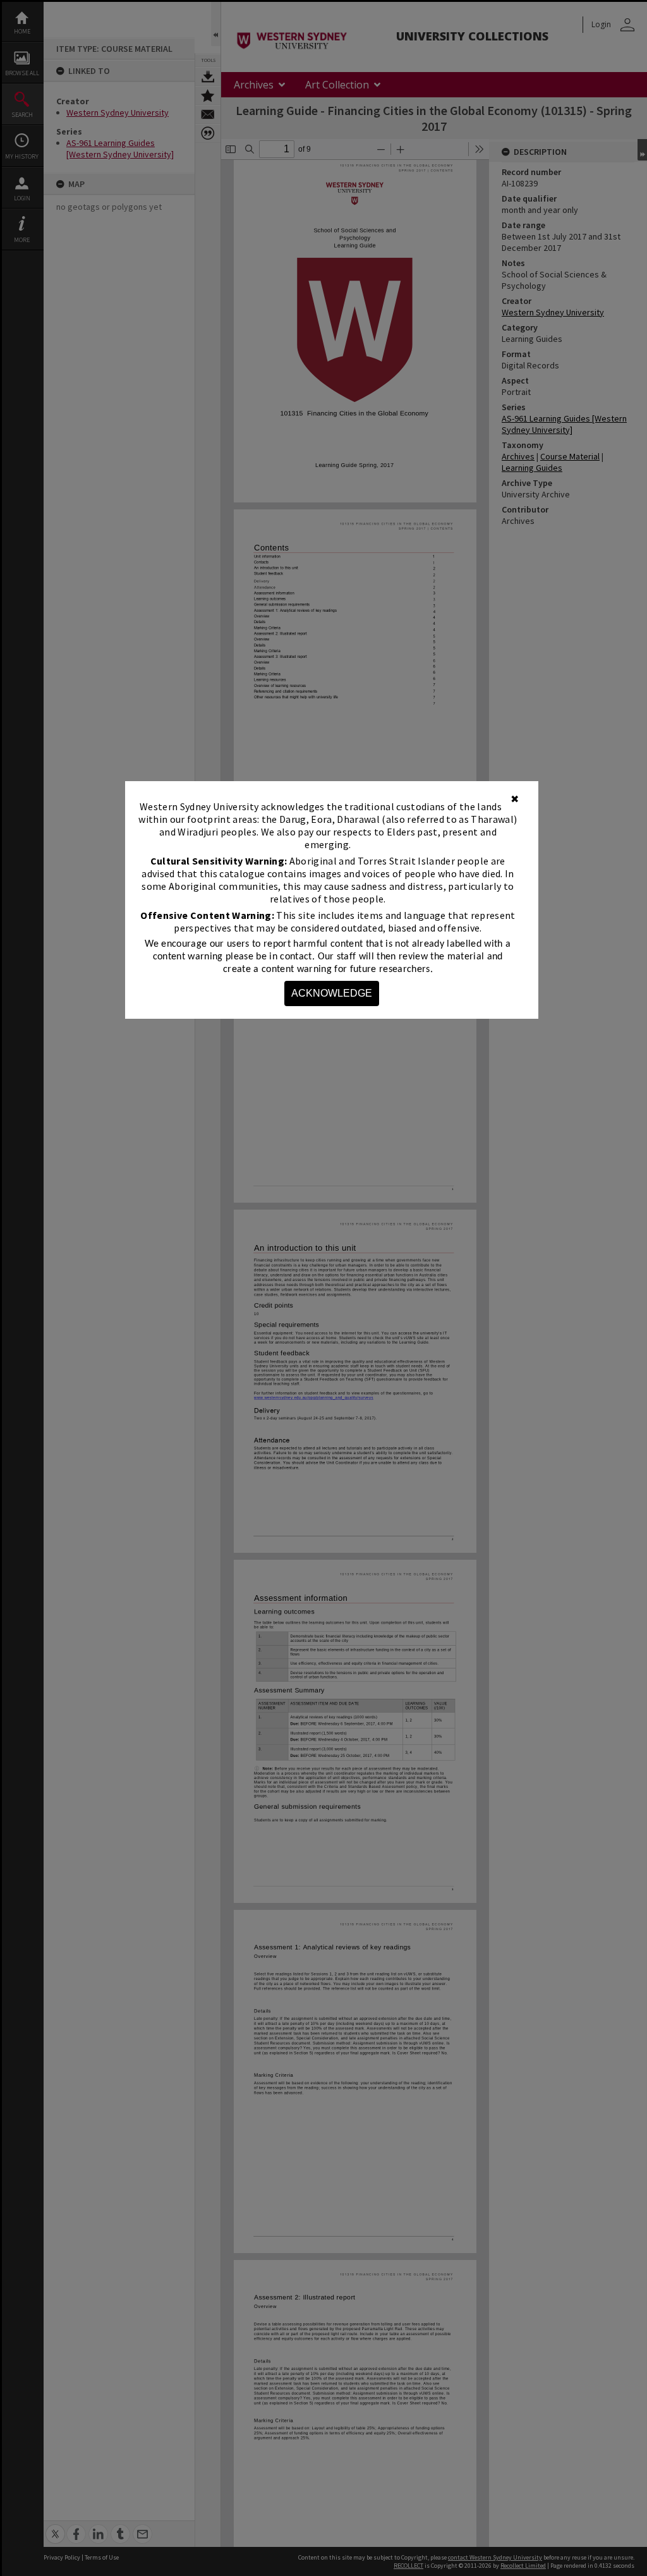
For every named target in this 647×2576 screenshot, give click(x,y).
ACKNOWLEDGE (332, 993)
